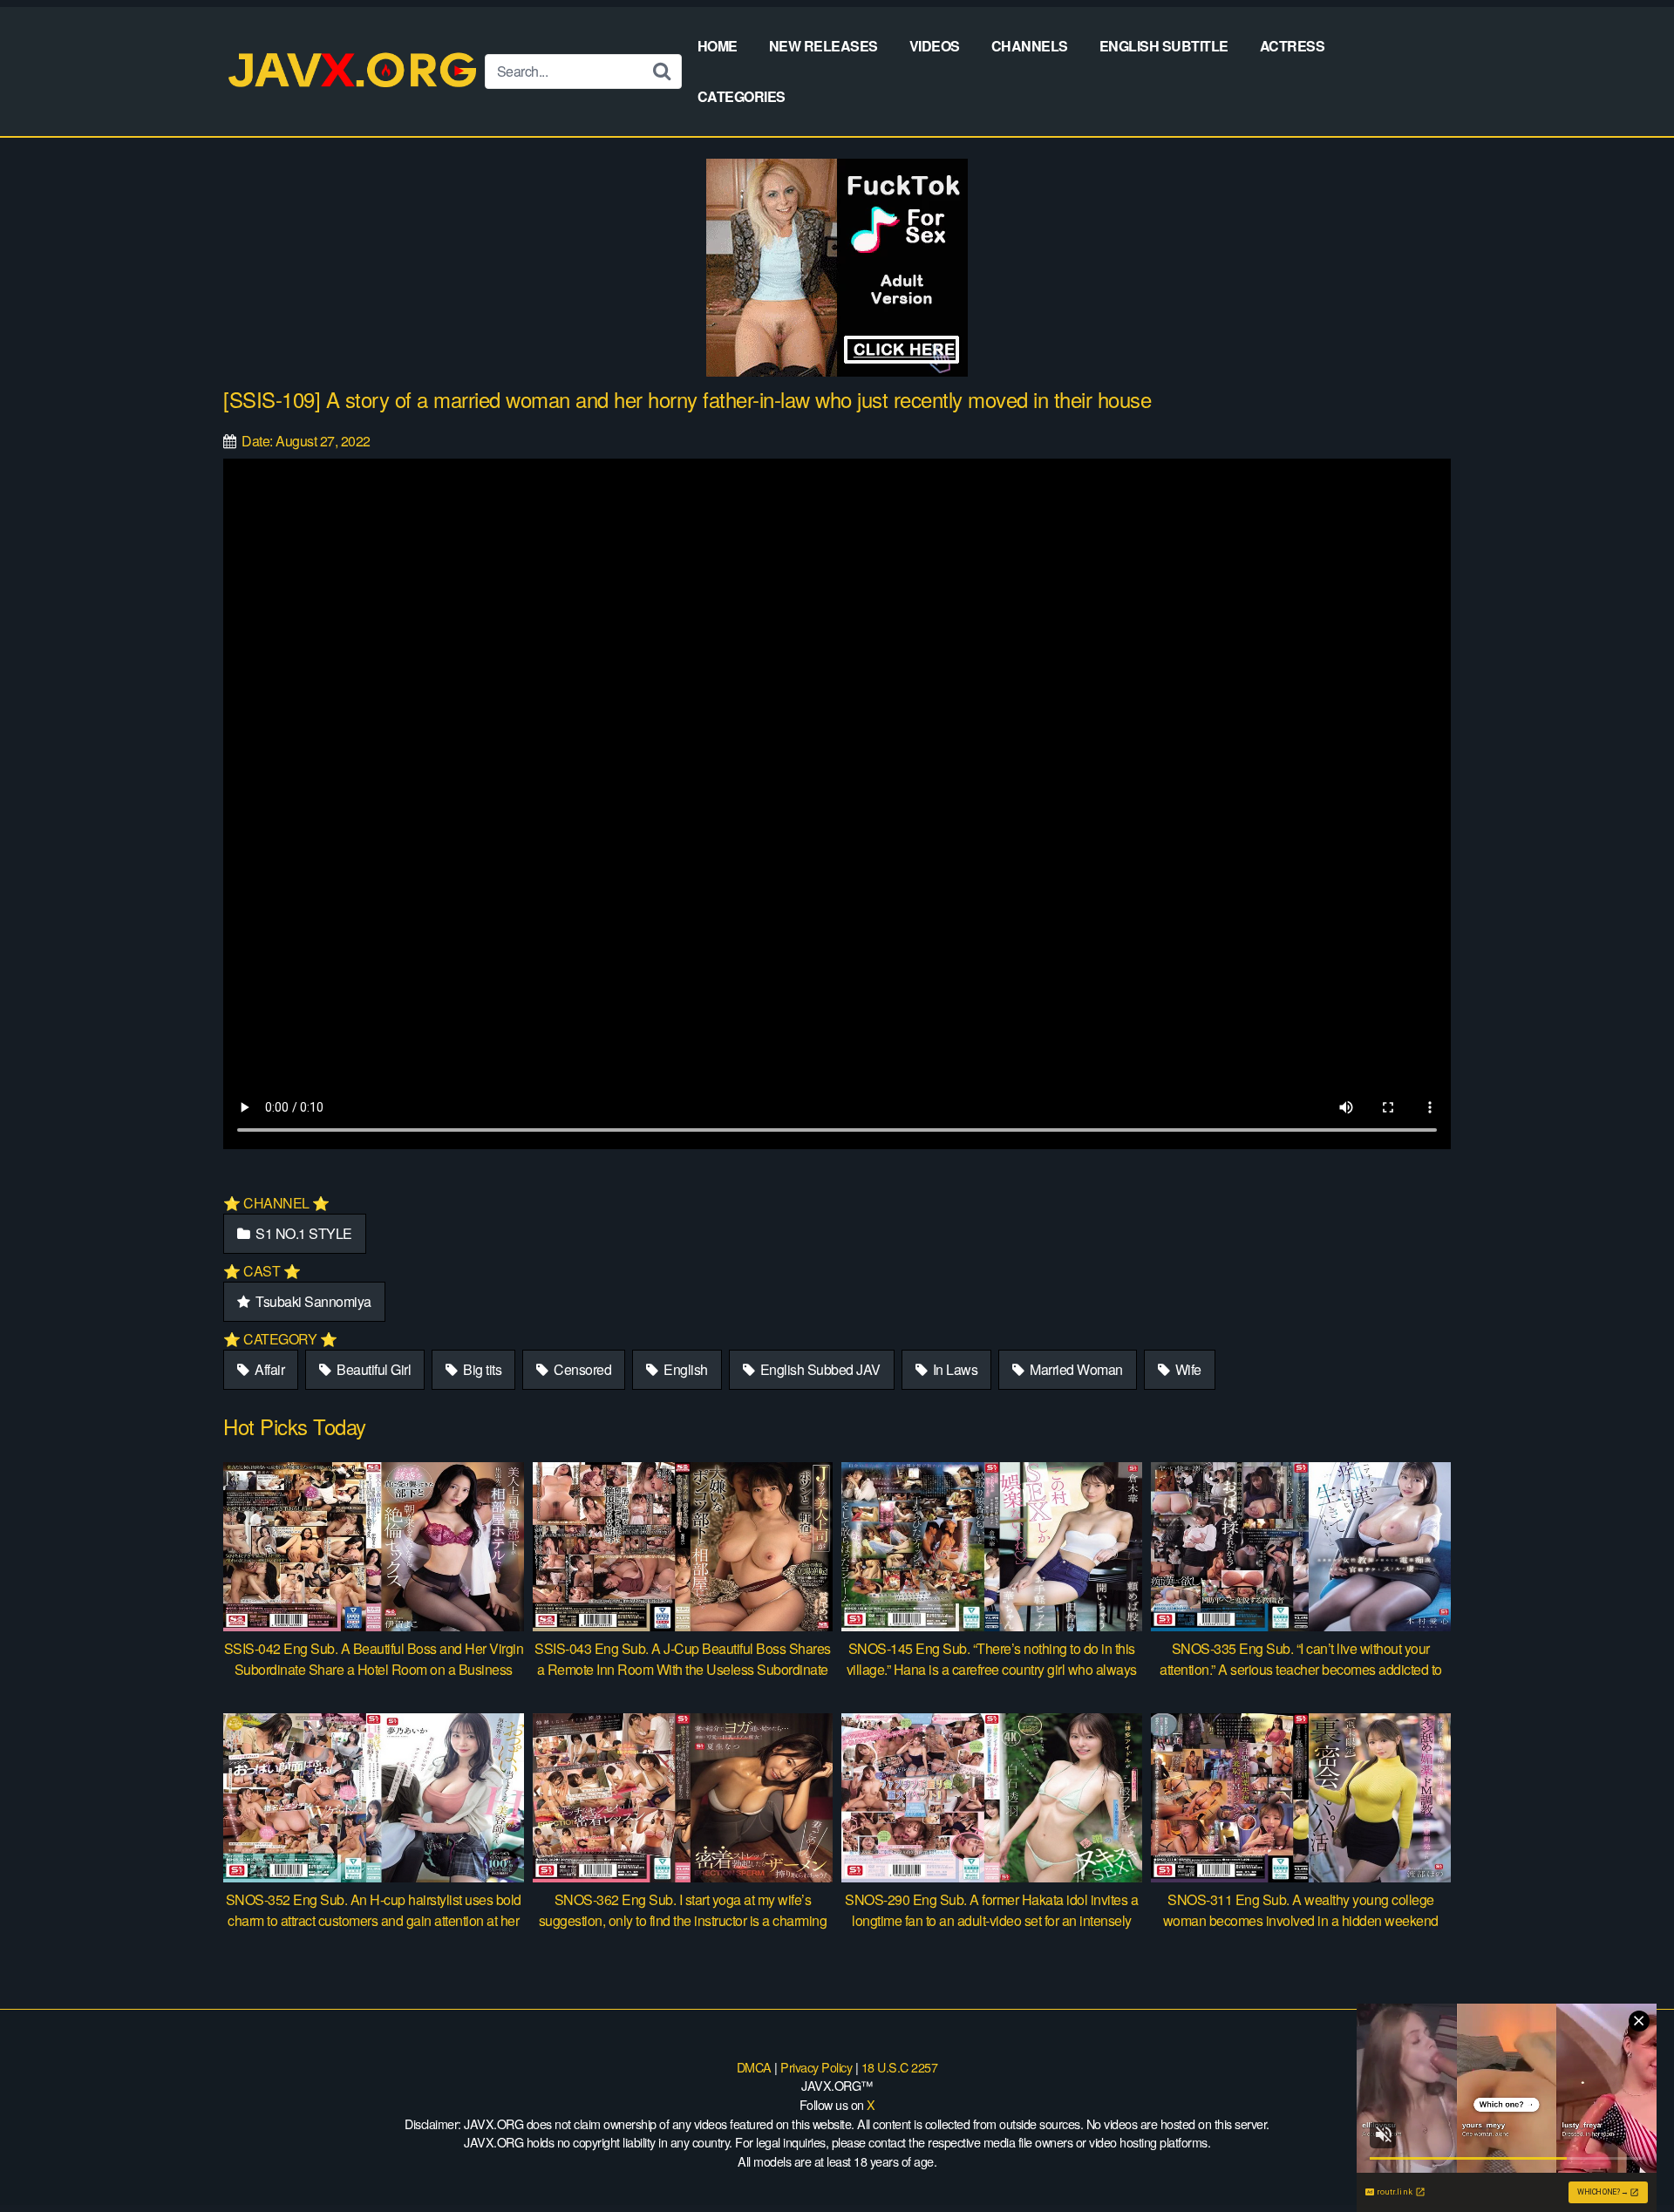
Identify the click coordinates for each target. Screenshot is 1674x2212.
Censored (582, 1369)
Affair (269, 1369)
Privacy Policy (816, 2067)
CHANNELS (1030, 46)
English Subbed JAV (819, 1369)
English (684, 1369)
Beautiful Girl (373, 1369)
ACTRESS (1293, 46)
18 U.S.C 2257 (900, 2067)
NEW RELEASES (823, 46)
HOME (718, 46)
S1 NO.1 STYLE (303, 1233)
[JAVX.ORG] (354, 71)
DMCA (754, 2067)
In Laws (953, 1369)
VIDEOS (935, 46)
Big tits (481, 1369)
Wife (1187, 1369)
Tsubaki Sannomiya (312, 1301)
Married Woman (1075, 1369)
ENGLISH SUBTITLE (1164, 46)
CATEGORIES (742, 96)
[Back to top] (1626, 2156)
